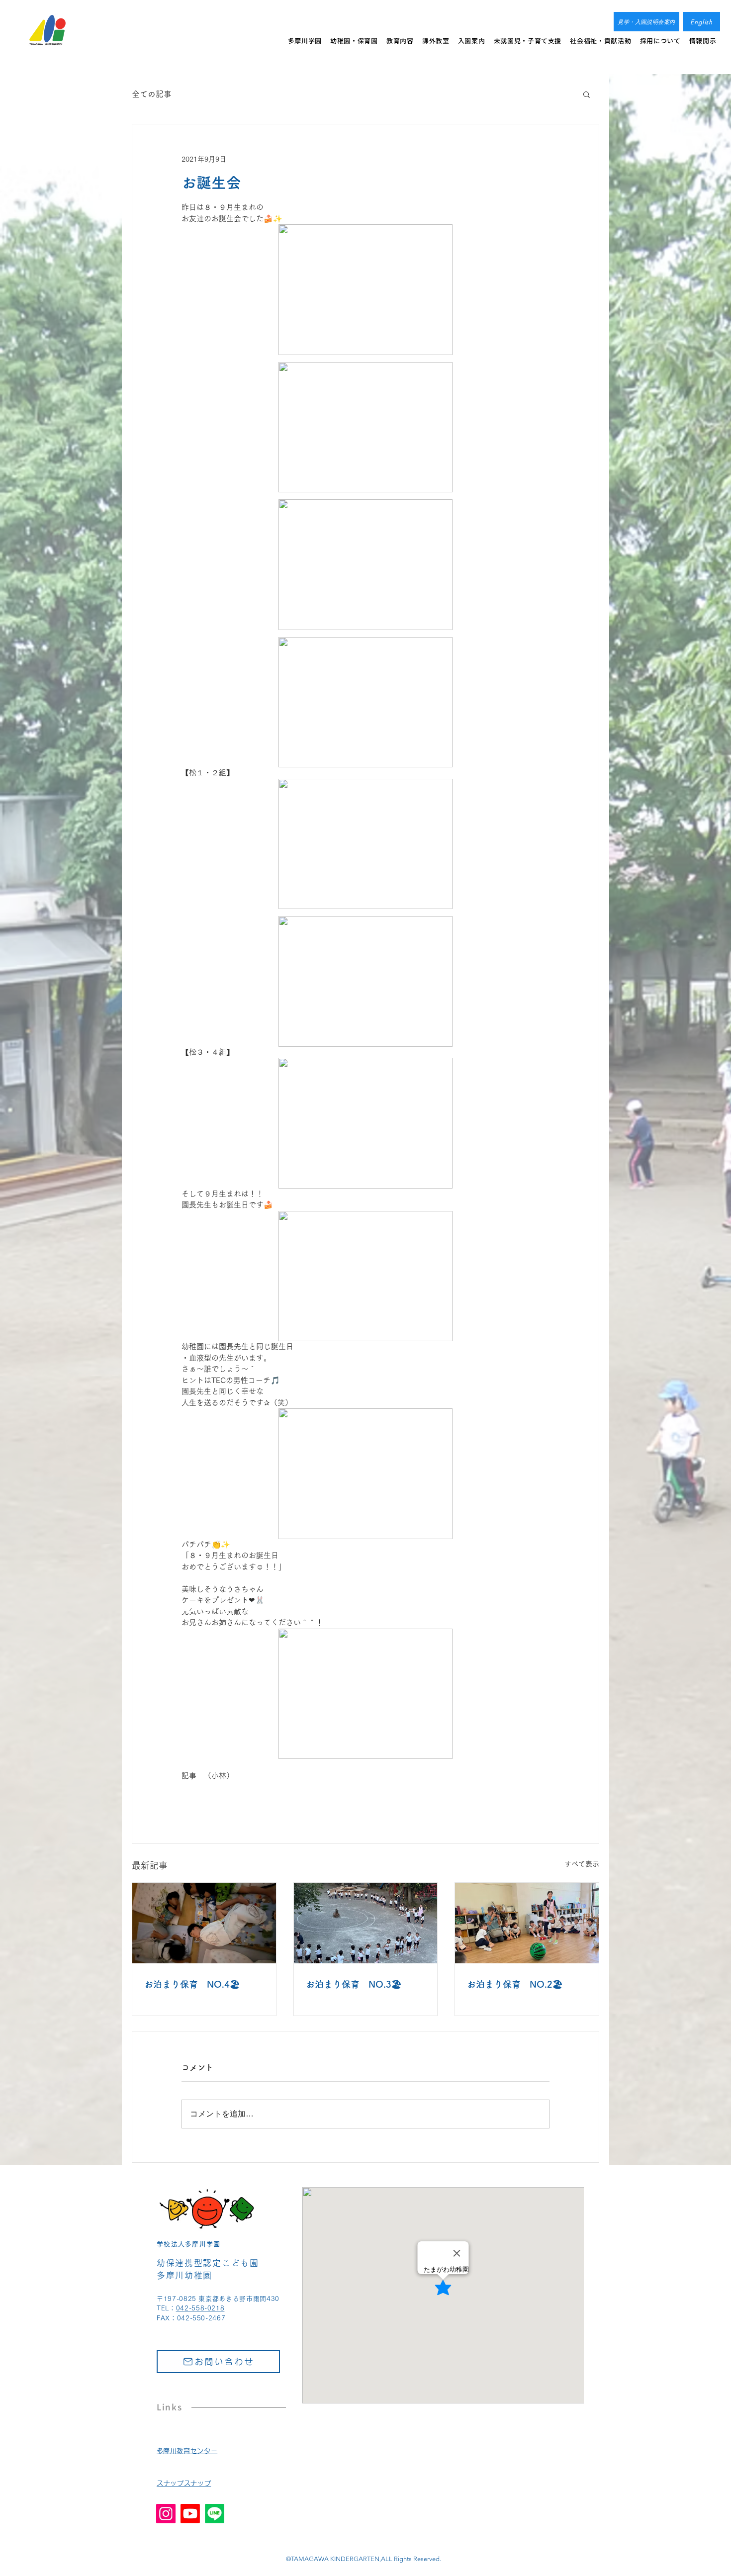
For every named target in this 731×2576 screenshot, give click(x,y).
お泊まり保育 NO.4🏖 (192, 1984)
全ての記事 (152, 94)
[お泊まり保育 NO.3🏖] (366, 1923)
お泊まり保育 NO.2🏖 (515, 1984)
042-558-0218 (200, 2308)
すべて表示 (582, 1864)
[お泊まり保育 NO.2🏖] (527, 1923)
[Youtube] (190, 2514)
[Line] (215, 2514)
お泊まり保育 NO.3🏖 (354, 1984)
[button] (587, 94)
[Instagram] (166, 2514)
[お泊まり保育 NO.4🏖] (204, 1923)
